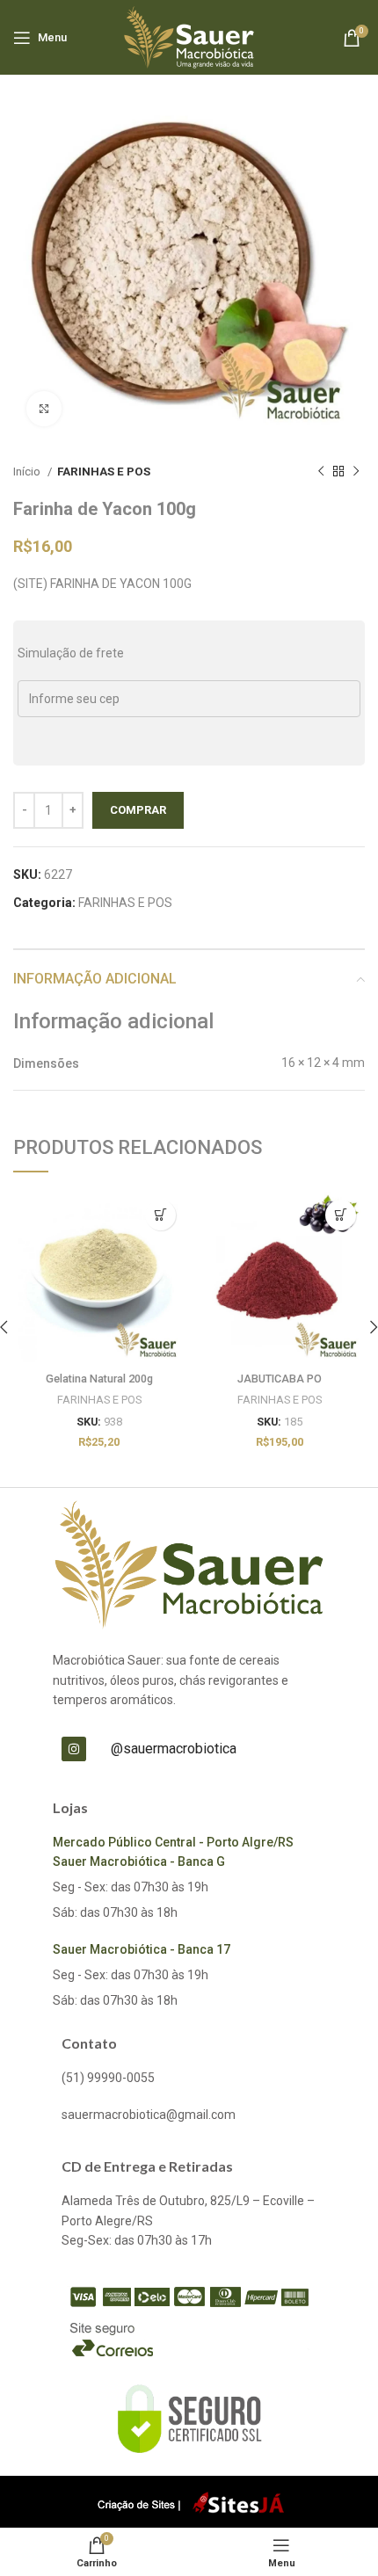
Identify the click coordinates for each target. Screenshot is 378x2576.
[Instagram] (74, 1749)
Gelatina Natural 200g (99, 1379)
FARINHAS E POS (104, 472)
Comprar (138, 810)
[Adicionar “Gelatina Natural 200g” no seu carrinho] (160, 1215)
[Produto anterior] (321, 472)
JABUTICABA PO (280, 1379)
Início (28, 472)
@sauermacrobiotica (174, 1749)
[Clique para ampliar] (44, 409)
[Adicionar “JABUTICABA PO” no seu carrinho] (341, 1215)
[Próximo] (356, 472)
